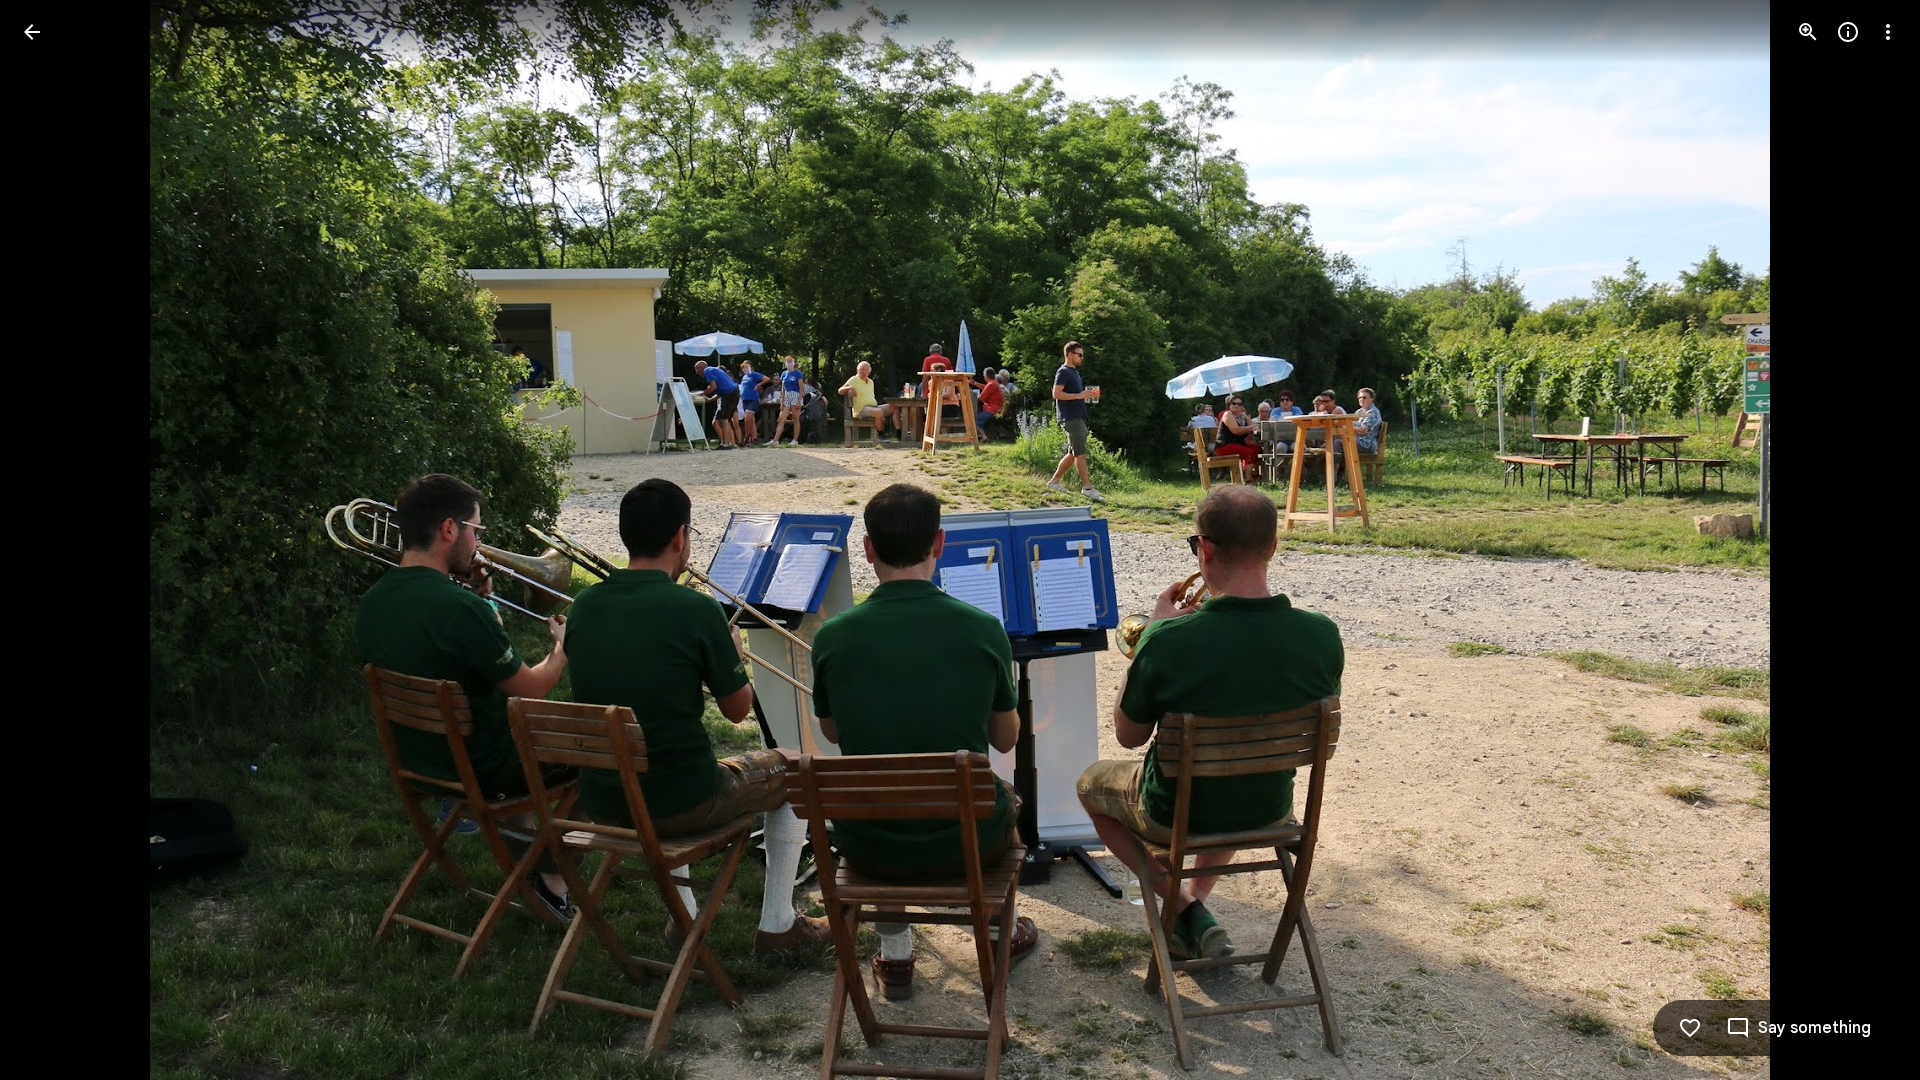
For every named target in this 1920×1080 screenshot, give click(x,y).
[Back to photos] (32, 32)
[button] (56, 540)
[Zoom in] (1808, 32)
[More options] (1888, 32)
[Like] (1690, 1028)
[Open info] (1848, 32)
